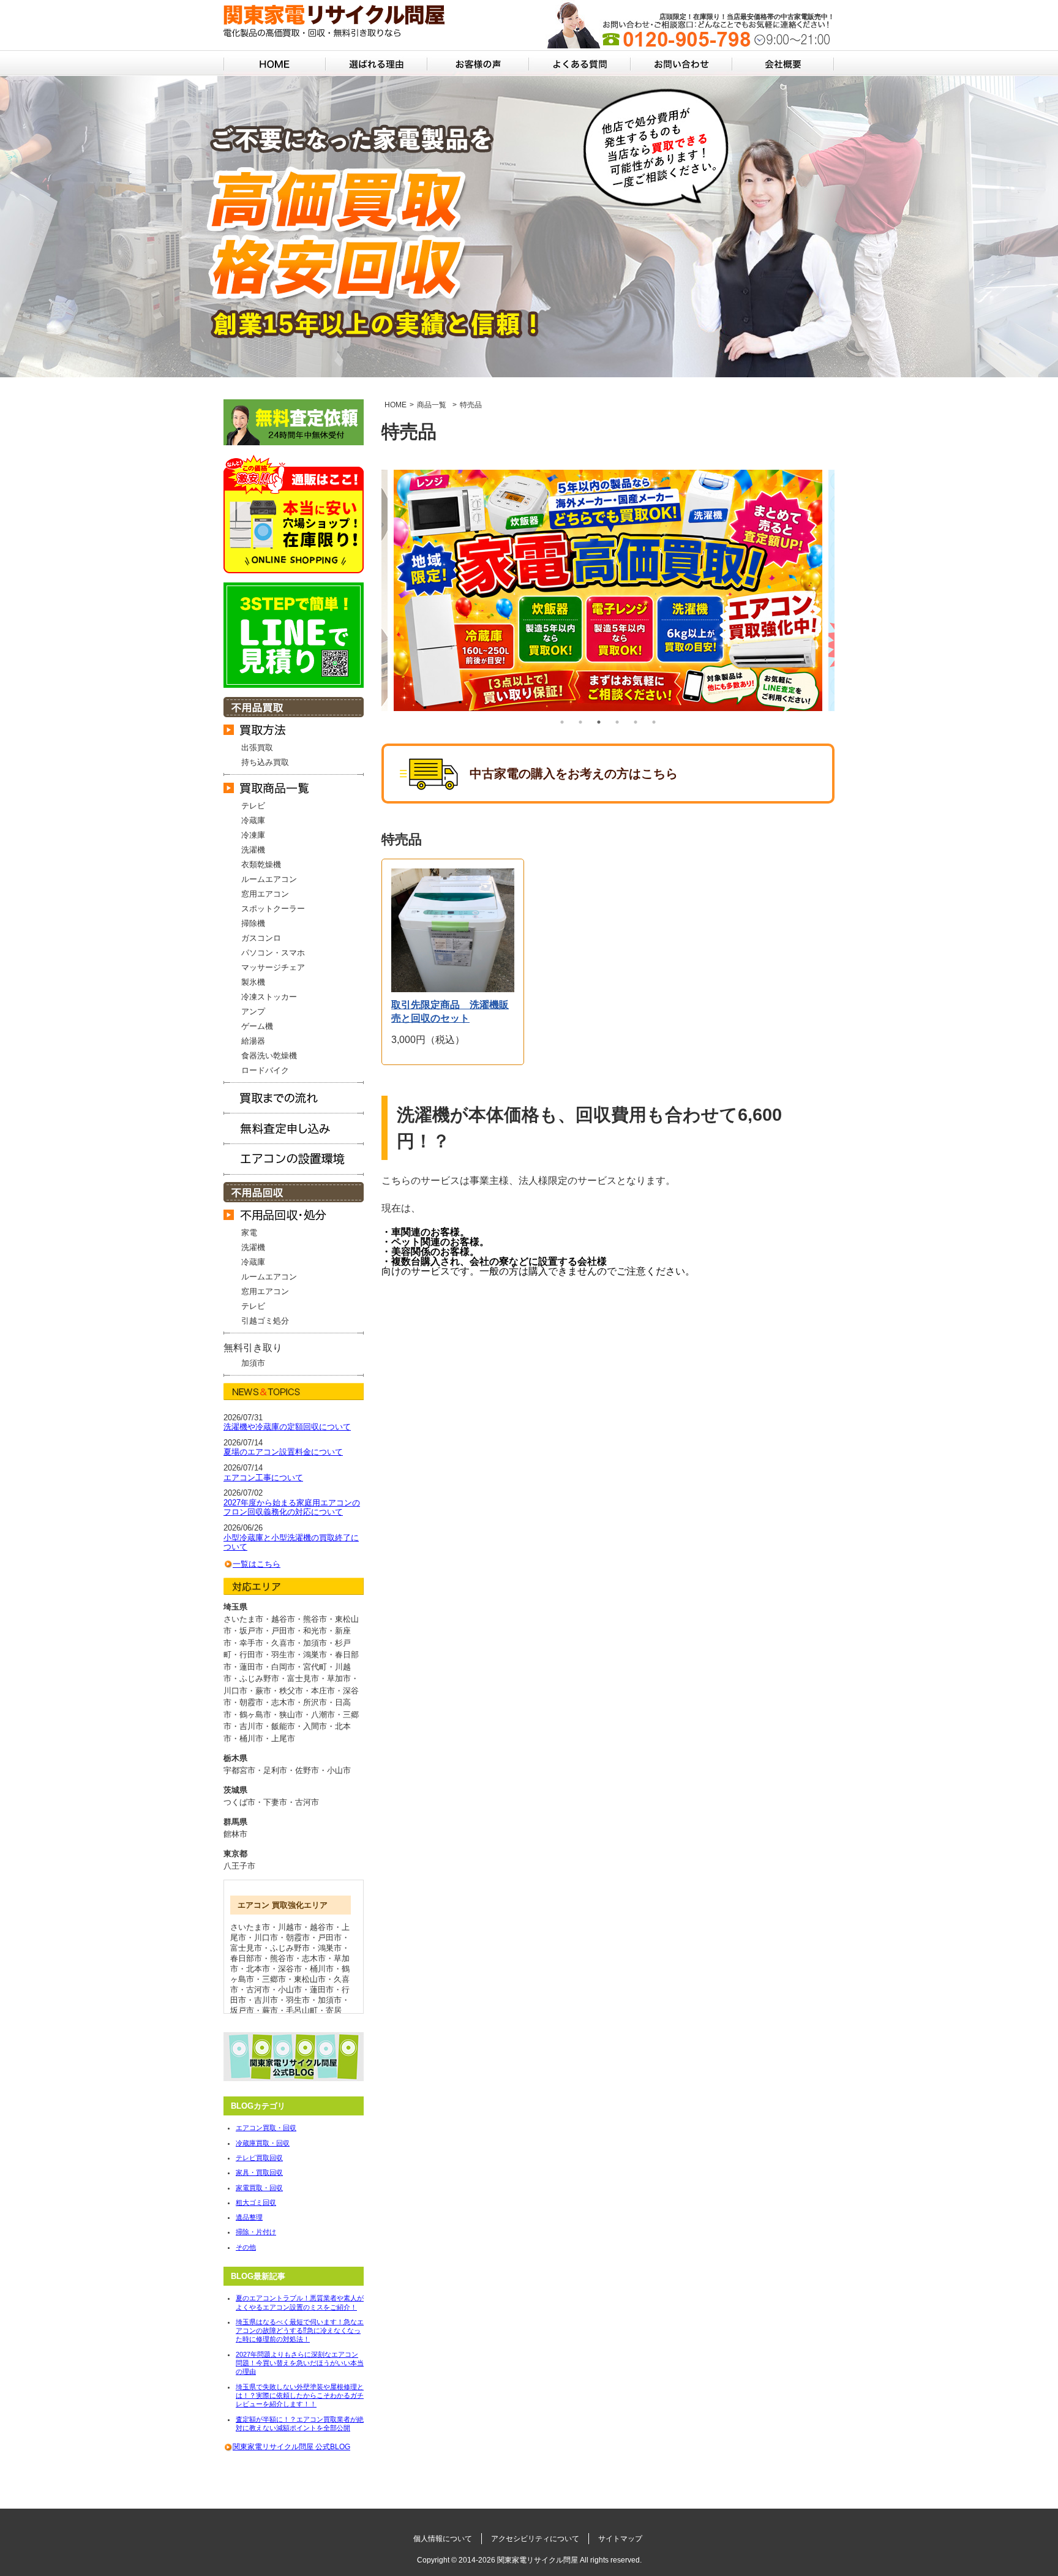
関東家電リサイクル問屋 (538, 2560)
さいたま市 (250, 1927)
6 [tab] (654, 722)
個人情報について (443, 2539)
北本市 (258, 1969)
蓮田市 (322, 1990)
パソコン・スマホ (273, 953)
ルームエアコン (269, 879)
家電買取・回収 (259, 2188)
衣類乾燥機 (261, 864)
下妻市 (275, 1802)
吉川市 (266, 2000)
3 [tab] (599, 722)
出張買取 (257, 748)
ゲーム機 (257, 1026)
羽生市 (298, 2000)
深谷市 (290, 1969)
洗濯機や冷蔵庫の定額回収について (287, 1427)
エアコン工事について (263, 1478)
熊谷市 (282, 1958)
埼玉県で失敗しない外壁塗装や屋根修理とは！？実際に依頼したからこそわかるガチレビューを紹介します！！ (300, 2396)
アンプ (253, 1011)
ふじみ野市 (290, 1948)
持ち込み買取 (265, 762)
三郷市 (274, 1979)
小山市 (339, 1770)
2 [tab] (580, 722)
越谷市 (322, 1927)
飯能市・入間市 (299, 1726)
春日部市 (246, 1958)
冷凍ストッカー (269, 997)
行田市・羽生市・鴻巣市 (283, 1655)
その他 (246, 2247)
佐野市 (307, 1770)
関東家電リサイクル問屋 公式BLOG (291, 2447)
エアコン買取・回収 (266, 2128)
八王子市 (239, 1866)
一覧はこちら (257, 1564)
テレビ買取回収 (259, 2158)
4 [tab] (617, 722)
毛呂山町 (302, 2010)
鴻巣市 (330, 1948)
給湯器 (253, 1041)
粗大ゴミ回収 (256, 2202)
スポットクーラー (273, 909)
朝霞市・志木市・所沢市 (283, 1702)
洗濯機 (253, 850)
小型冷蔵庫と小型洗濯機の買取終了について (291, 1542)
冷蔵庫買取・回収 (263, 2143)
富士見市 (246, 1948)
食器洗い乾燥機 (269, 1056)
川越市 (290, 1927)
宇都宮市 (239, 1770)
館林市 (235, 1834)
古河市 (307, 1802)
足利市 (275, 1770)
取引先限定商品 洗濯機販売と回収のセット (450, 1011)
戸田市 (330, 1938)
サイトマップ (620, 2539)
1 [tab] (562, 722)
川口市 (266, 1938)
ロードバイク (265, 1070)
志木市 (314, 1958)
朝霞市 (298, 1938)
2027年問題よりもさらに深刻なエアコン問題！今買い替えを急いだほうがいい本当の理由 (300, 2363)
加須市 (253, 1363)
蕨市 (270, 2010)
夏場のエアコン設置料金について (283, 1452)
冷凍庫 (253, 835)
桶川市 (322, 1969)
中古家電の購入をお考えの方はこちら (574, 774)
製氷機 (253, 982)
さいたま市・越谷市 (259, 1619)
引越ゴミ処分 (265, 1321)
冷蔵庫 (253, 820)
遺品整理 (249, 2217)
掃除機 (253, 923)
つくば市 (239, 1802)
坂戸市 (242, 2010)
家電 (249, 1233)
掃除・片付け (256, 2232)
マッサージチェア (273, 967)
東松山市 (310, 1979)
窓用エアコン (265, 894)
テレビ (253, 806)
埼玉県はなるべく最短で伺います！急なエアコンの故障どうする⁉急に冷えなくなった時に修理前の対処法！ (300, 2331)
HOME (396, 405)
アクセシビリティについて (535, 2539)
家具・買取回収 (259, 2172)
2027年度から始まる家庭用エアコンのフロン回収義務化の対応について (292, 1508)
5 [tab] (636, 722)
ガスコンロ (261, 938)
